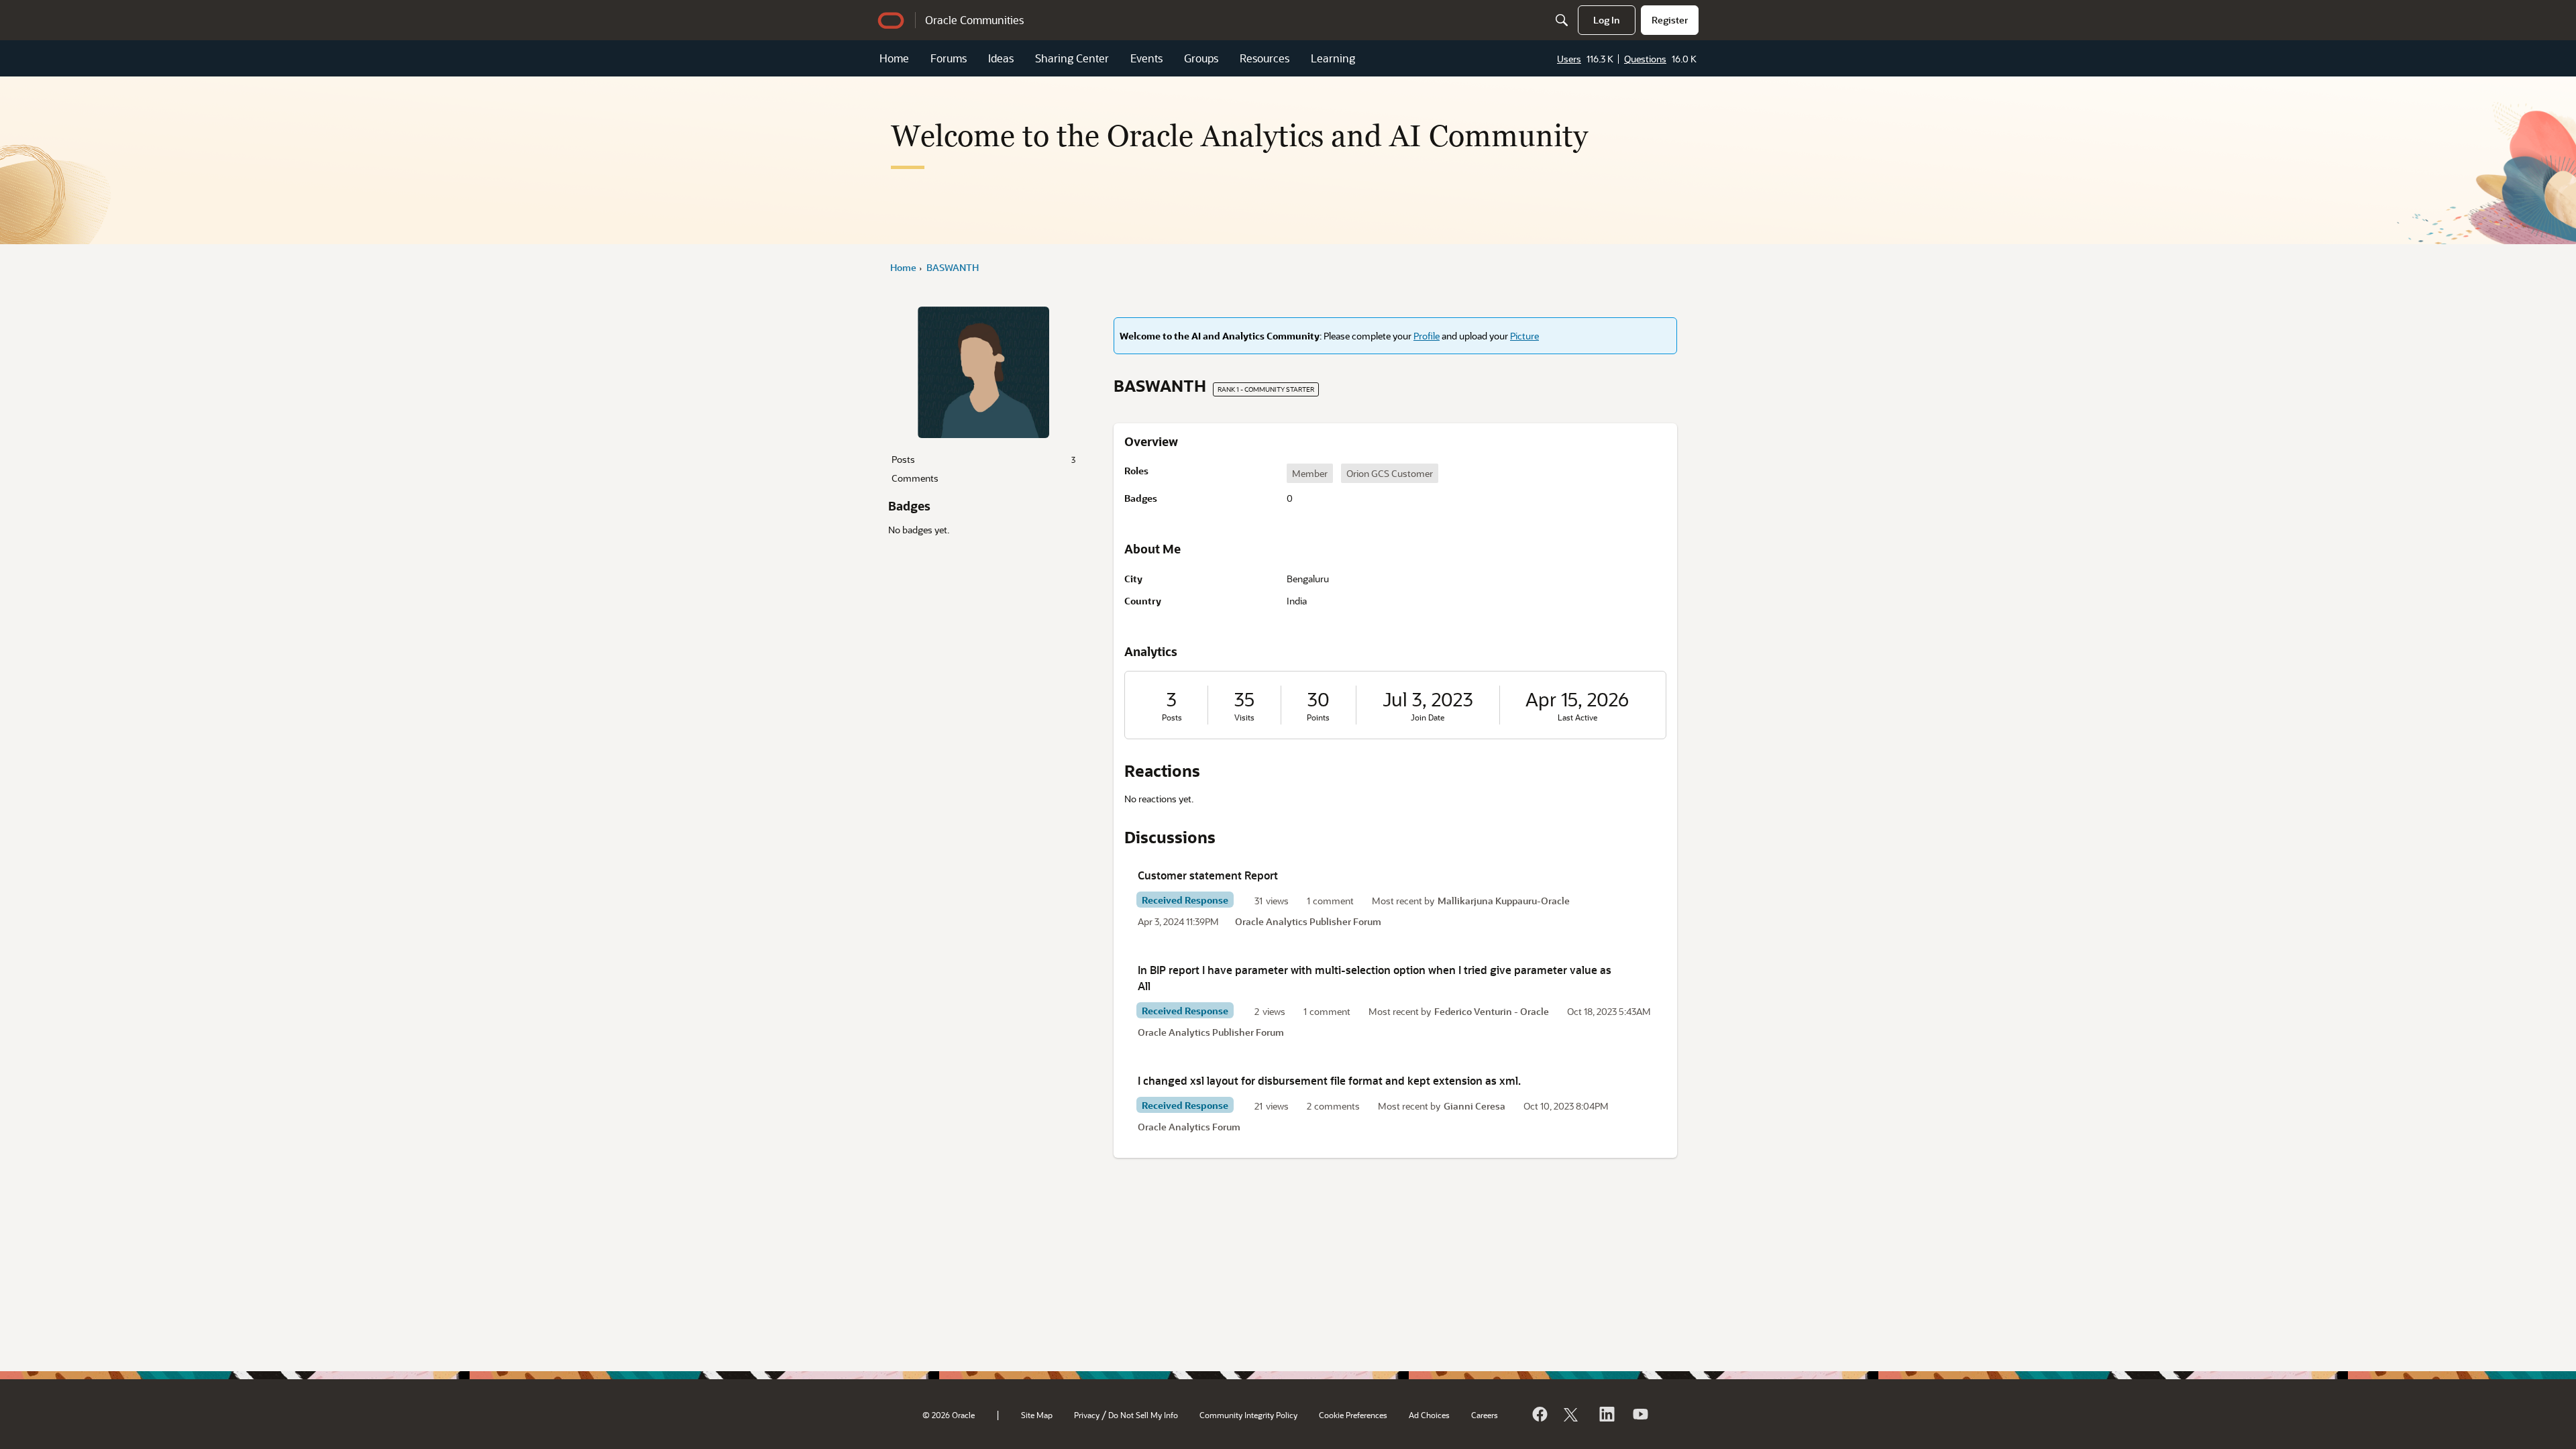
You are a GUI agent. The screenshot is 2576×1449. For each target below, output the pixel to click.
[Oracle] (1539, 1414)
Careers (1485, 1415)
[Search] (1562, 20)
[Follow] (1572, 1414)
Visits (1244, 717)
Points (1318, 717)
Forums (949, 58)
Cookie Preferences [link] (1353, 1415)
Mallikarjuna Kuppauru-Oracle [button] (1504, 901)
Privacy (1087, 1415)
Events (1146, 58)
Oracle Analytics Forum (1189, 1127)
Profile (1427, 336)
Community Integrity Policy (1248, 1415)
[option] (1310, 473)
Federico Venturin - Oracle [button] (1492, 1011)
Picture (1524, 336)
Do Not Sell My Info (1143, 1415)
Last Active (1577, 717)
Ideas (1001, 58)
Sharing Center (1072, 58)
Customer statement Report (1208, 875)
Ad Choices (1429, 1415)
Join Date (1428, 717)
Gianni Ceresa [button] (1474, 1106)
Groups (1201, 58)
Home (894, 58)
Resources (1265, 58)
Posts (983, 459)
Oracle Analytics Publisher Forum (1308, 921)
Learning (1333, 58)
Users (1569, 59)
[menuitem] (1607, 20)
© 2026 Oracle (949, 1415)
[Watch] (1640, 1414)
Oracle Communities (974, 20)
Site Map (1037, 1415)
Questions (1645, 59)
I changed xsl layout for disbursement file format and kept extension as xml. (1329, 1080)
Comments (915, 478)
